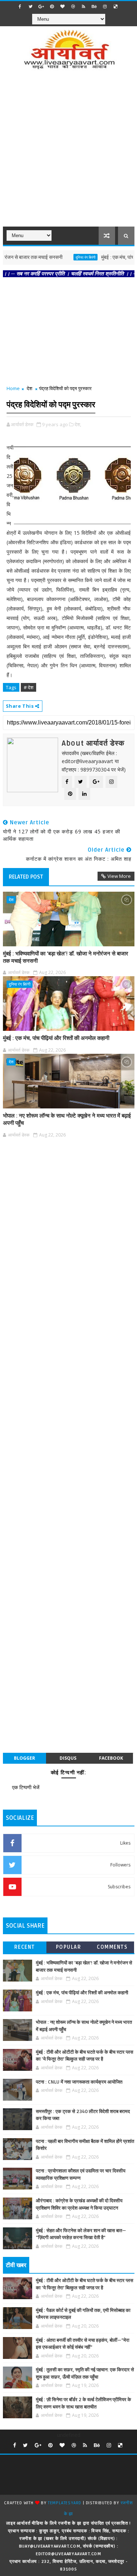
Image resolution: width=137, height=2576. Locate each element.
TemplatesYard (65, 2503)
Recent (25, 1947)
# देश (28, 687)
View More (119, 876)
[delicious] (115, 7)
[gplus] (41, 7)
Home (13, 388)
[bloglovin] (62, 7)
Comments (112, 1947)
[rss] (84, 7)
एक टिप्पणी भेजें (26, 1787)
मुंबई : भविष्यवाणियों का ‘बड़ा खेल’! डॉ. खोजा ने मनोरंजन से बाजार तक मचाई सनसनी (66, 957)
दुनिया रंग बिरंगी (64, 257)
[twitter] (31, 7)
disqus (68, 1758)
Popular (69, 1947)
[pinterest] (52, 7)
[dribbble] (73, 7)
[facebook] (20, 7)
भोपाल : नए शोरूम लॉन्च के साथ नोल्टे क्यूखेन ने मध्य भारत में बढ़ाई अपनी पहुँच (67, 1119)
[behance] (94, 7)
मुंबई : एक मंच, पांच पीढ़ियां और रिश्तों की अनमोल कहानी (56, 1038)
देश (29, 388)
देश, (78, 424)
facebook (111, 1758)
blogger (24, 1758)
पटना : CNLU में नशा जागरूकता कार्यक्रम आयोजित (79, 2082)
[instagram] (105, 7)
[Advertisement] (68, 153)
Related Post (26, 877)
